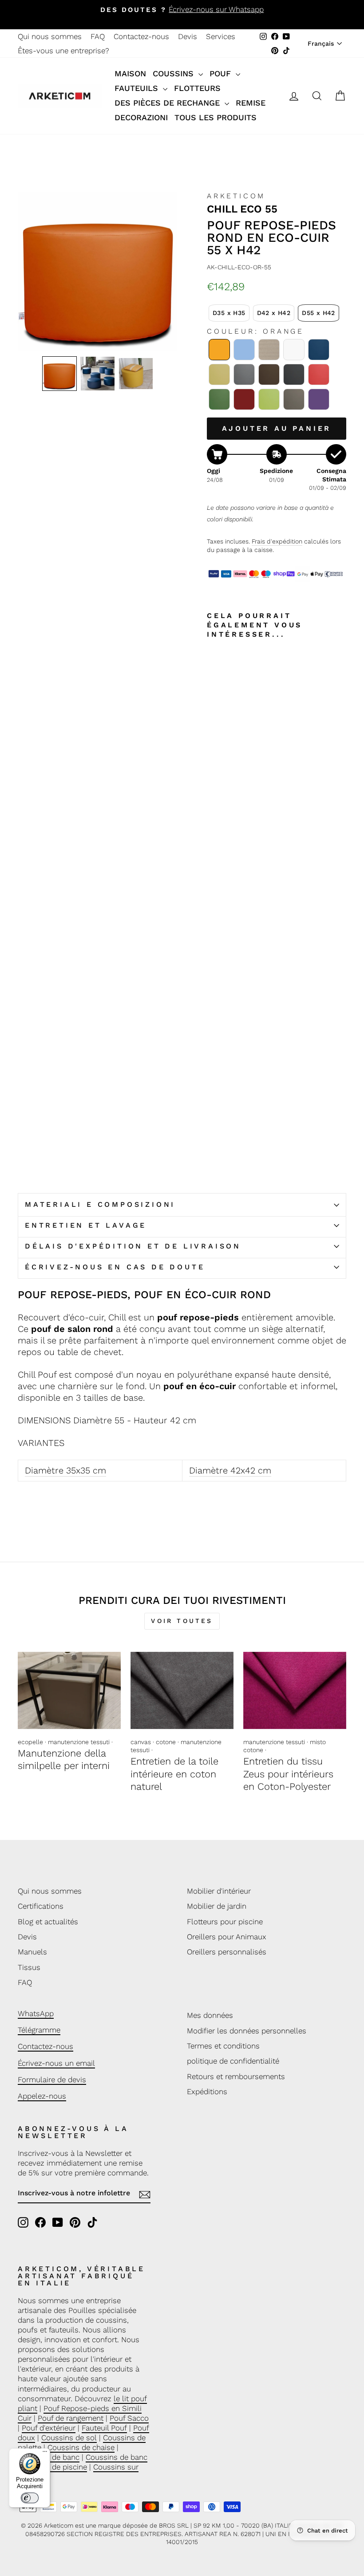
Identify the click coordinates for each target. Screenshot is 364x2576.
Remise (251, 103)
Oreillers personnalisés (227, 1952)
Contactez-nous (141, 36)
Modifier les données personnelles (247, 2031)
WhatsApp (36, 2013)
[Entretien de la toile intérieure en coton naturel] (182, 1690)
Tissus (29, 1967)
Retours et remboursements (236, 2076)
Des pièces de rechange (168, 103)
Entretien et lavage (86, 1225)
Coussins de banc (117, 2457)
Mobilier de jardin (217, 1906)
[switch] (30, 2498)
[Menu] (45, 2454)
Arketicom (236, 196)
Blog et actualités (48, 1922)
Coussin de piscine (54, 2467)
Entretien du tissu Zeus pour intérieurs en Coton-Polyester (288, 1774)
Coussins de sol (69, 2438)
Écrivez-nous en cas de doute (115, 1267)
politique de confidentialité (233, 2061)
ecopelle (30, 1742)
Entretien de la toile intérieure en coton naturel (174, 1774)
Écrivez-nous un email (56, 2063)
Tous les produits (216, 117)
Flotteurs (197, 88)
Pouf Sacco (129, 2418)
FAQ (98, 36)
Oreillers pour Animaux (227, 1937)
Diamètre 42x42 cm (230, 1470)
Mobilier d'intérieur (219, 1891)
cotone (166, 1742)
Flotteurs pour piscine (225, 1922)
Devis (188, 36)
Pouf (222, 73)
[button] (59, 374)
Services (221, 36)
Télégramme (39, 2030)
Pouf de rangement (71, 2418)
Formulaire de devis (52, 2080)
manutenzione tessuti (79, 1742)
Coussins (174, 73)
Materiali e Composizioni (100, 1204)
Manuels (32, 1952)
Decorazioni (141, 117)
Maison (130, 73)
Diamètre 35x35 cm (65, 1470)
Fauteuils (138, 88)
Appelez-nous (42, 2096)
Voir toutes (182, 1621)
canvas (141, 1742)
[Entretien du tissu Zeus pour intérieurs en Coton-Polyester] (295, 1690)
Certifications (41, 1906)
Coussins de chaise (81, 2447)
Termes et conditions (223, 2046)
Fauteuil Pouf (104, 2428)
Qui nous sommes (50, 36)
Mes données (210, 2015)
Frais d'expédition (277, 541)
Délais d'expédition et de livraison (133, 1246)
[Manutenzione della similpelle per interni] (69, 1690)
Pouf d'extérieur (49, 2428)
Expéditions (207, 2092)
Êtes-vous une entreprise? (63, 51)
